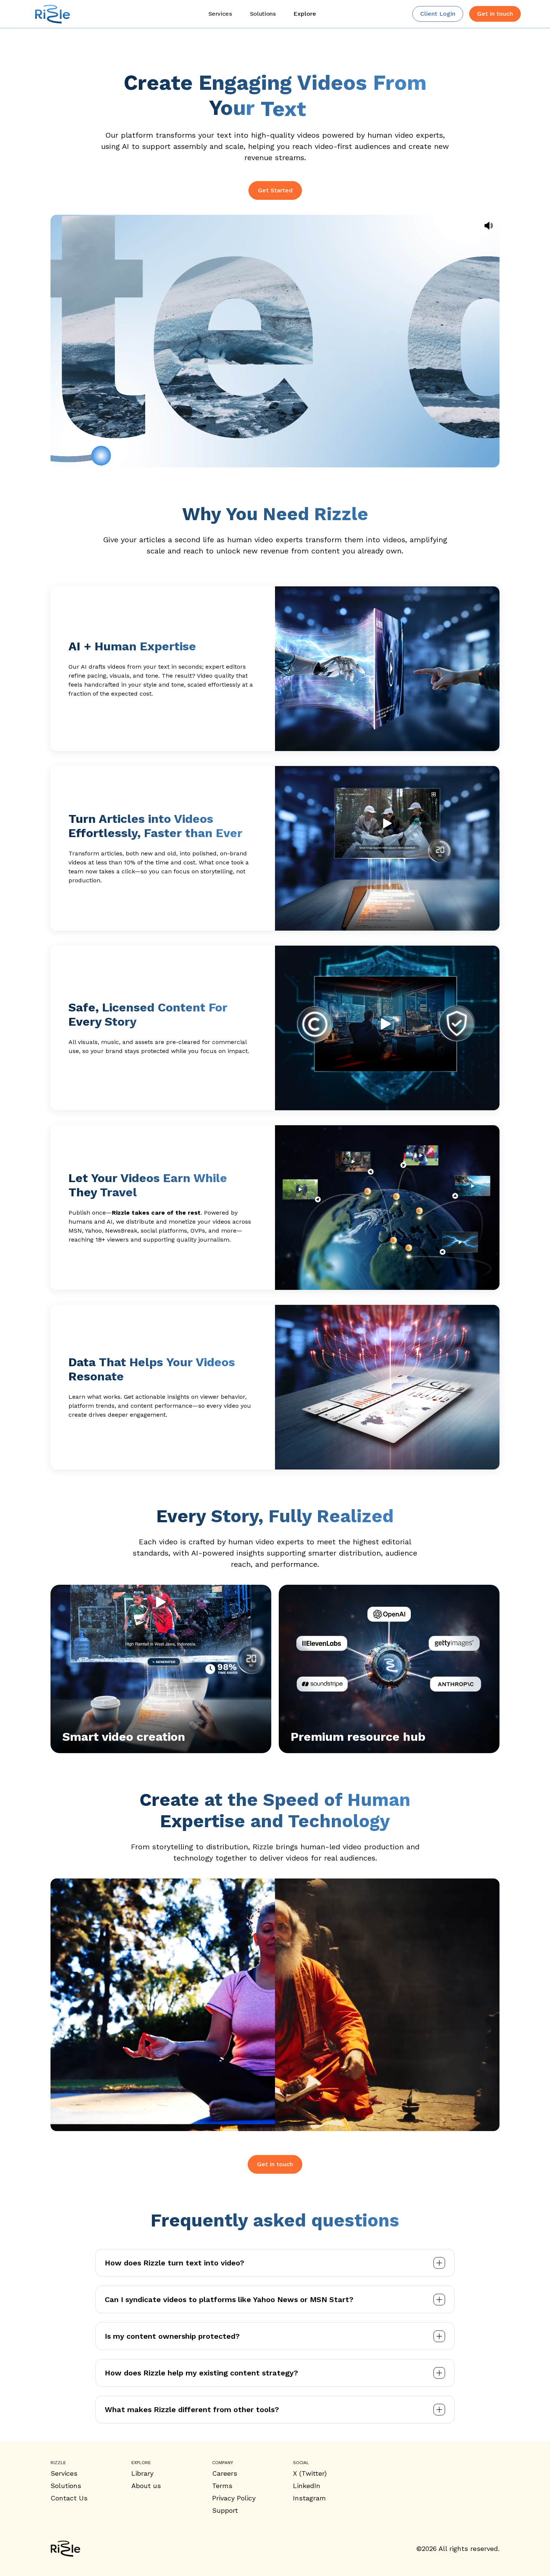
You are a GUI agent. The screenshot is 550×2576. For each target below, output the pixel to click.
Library (142, 2473)
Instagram (309, 2498)
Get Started (275, 190)
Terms (222, 2486)
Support (225, 2510)
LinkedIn (307, 2486)
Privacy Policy (234, 2498)
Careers (225, 2473)
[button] (305, 14)
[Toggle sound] (489, 226)
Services (64, 2473)
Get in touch (275, 2164)
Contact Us (69, 2498)
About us (146, 2486)
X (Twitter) (310, 2473)
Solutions (66, 2486)
